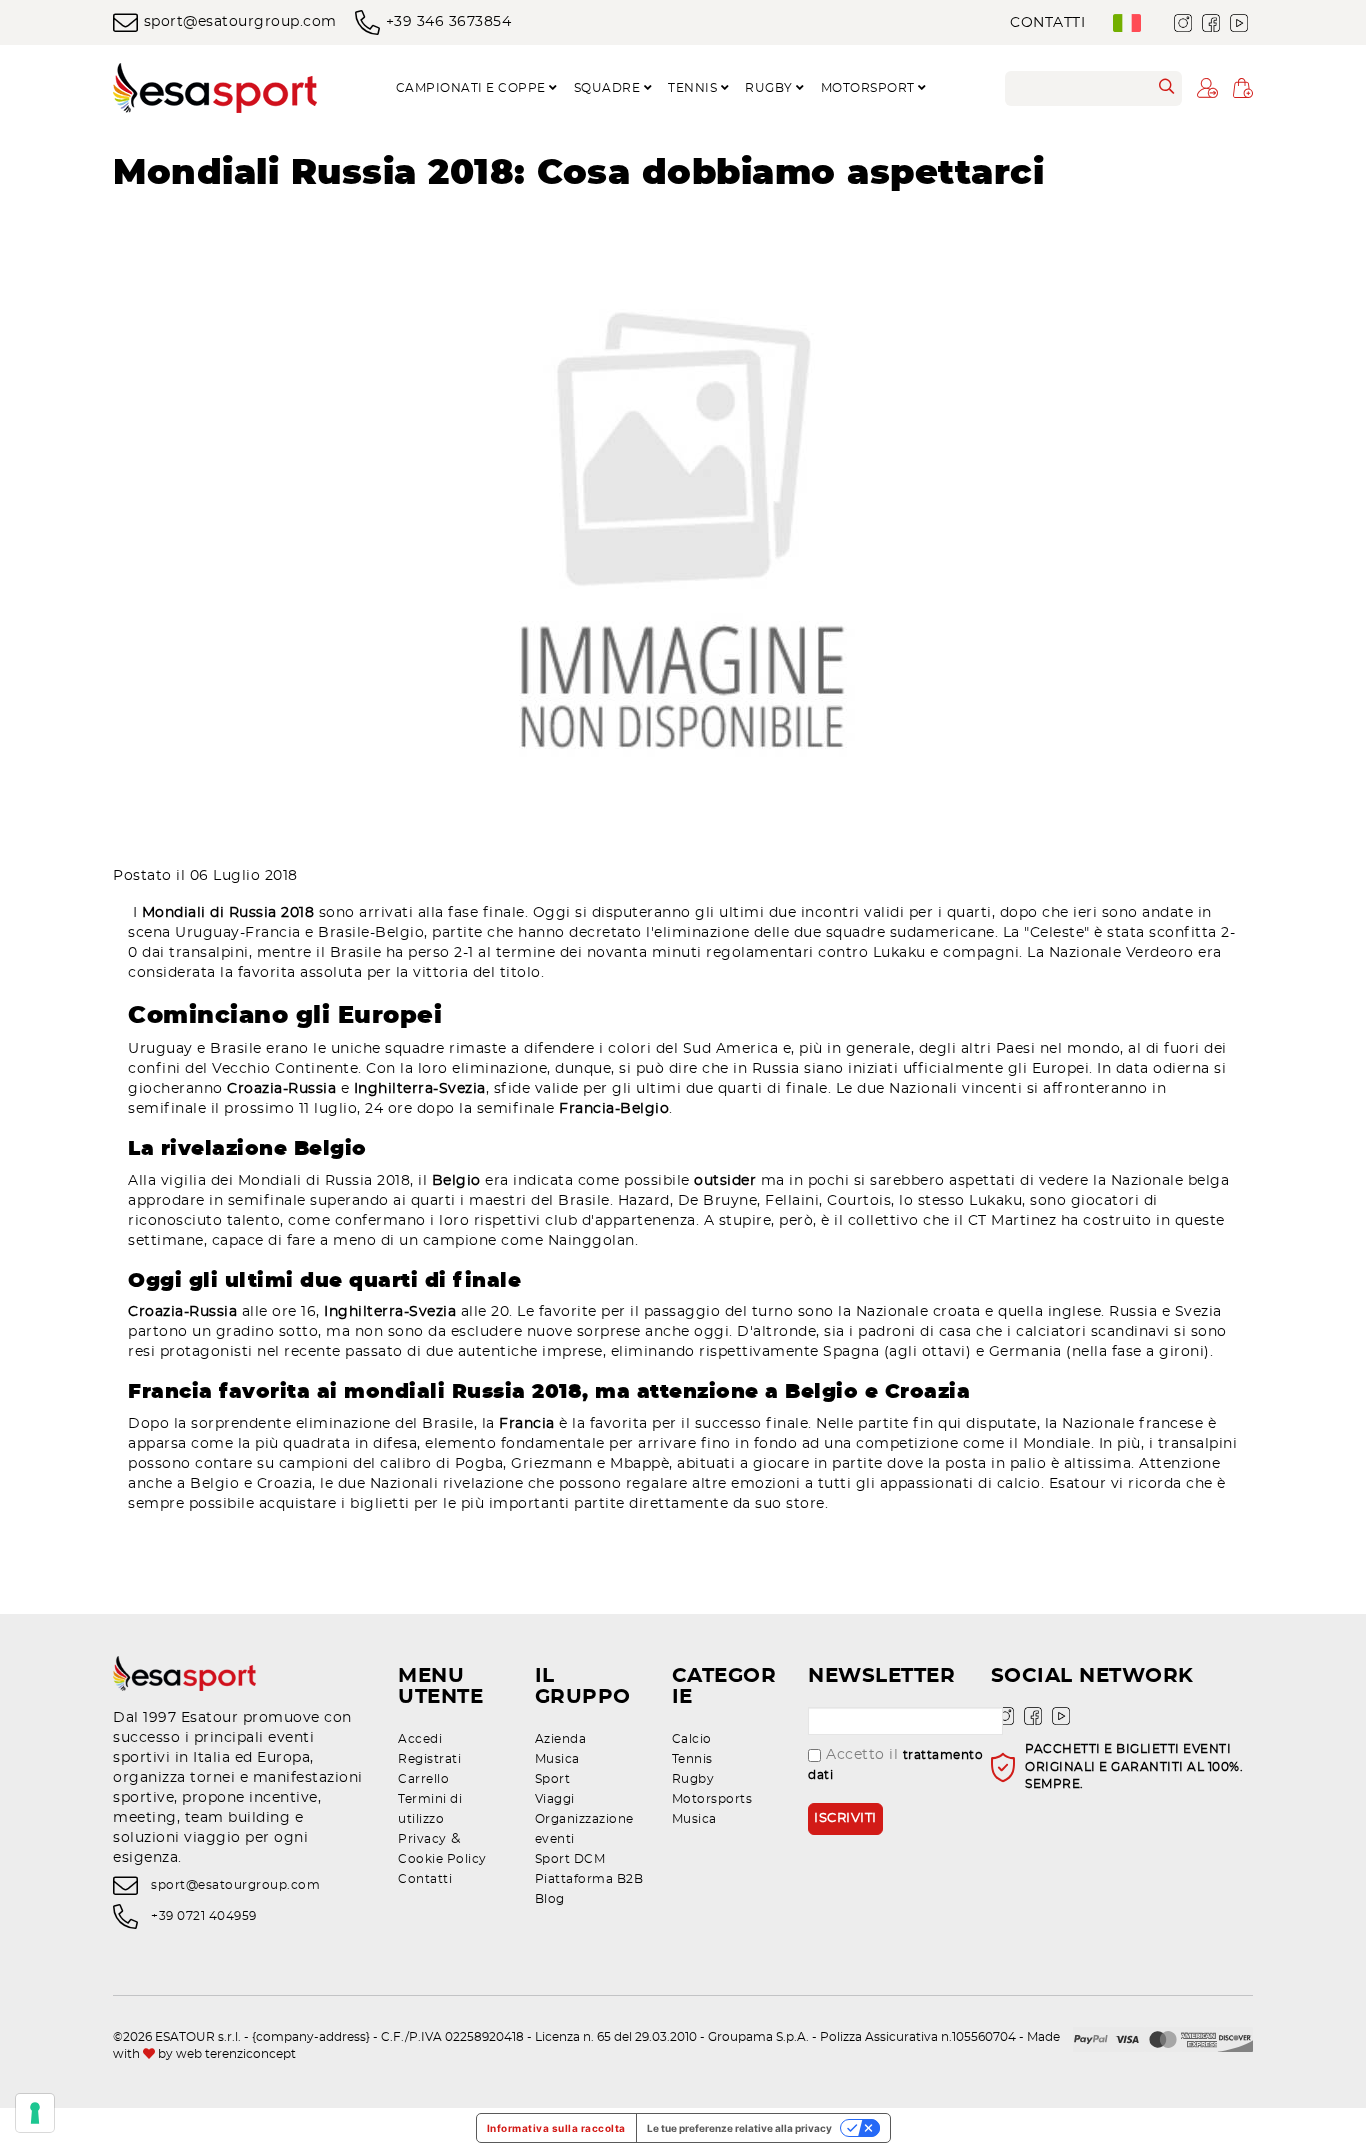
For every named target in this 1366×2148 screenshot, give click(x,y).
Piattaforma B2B (589, 1879)
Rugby (693, 1779)
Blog (550, 1899)
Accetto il (895, 1764)
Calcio (692, 1739)
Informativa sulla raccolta (556, 2128)
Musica (557, 1759)
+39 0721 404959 (204, 1916)
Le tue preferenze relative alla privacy (739, 2128)
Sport (553, 1779)
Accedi (420, 1739)
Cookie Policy (442, 1859)
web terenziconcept (236, 2054)
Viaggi (555, 1799)
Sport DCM (570, 1859)
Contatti (1047, 23)
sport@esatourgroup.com (240, 22)
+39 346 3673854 (448, 22)
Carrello (423, 1779)
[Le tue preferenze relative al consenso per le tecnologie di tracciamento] (35, 2113)
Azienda (561, 1739)
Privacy (422, 1839)
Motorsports (712, 1799)
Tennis (692, 1759)
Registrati (429, 1759)
